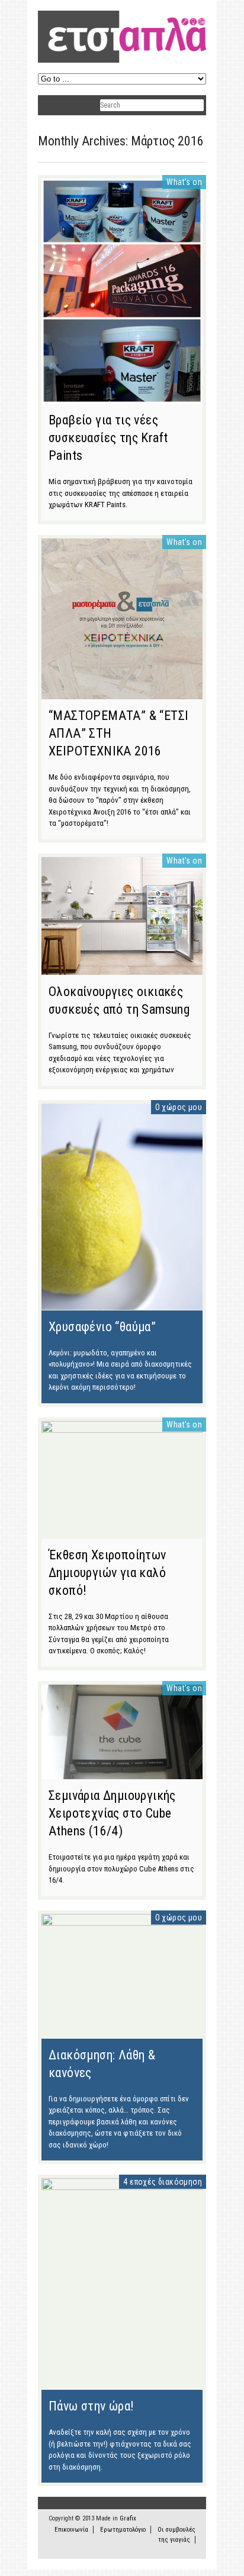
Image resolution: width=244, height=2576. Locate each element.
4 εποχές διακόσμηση (163, 2182)
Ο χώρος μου (179, 1107)
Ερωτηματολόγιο (123, 2530)
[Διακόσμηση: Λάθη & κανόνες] (122, 1923)
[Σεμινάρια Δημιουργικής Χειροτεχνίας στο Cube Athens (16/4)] (122, 1773)
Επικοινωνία (71, 2530)
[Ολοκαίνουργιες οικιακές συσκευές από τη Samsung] (122, 969)
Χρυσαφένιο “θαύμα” (102, 1327)
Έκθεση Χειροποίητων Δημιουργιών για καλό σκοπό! (107, 1573)
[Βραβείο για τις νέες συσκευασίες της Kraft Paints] (122, 398)
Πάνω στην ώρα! (91, 2406)
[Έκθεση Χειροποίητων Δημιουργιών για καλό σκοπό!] (122, 1430)
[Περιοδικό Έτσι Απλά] (122, 61)
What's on (184, 182)
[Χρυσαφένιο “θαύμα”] (122, 1304)
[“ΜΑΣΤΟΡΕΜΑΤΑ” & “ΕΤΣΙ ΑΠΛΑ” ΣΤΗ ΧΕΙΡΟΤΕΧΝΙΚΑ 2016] (122, 693)
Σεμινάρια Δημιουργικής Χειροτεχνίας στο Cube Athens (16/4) (112, 1813)
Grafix (128, 2518)
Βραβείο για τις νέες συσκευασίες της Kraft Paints (108, 438)
